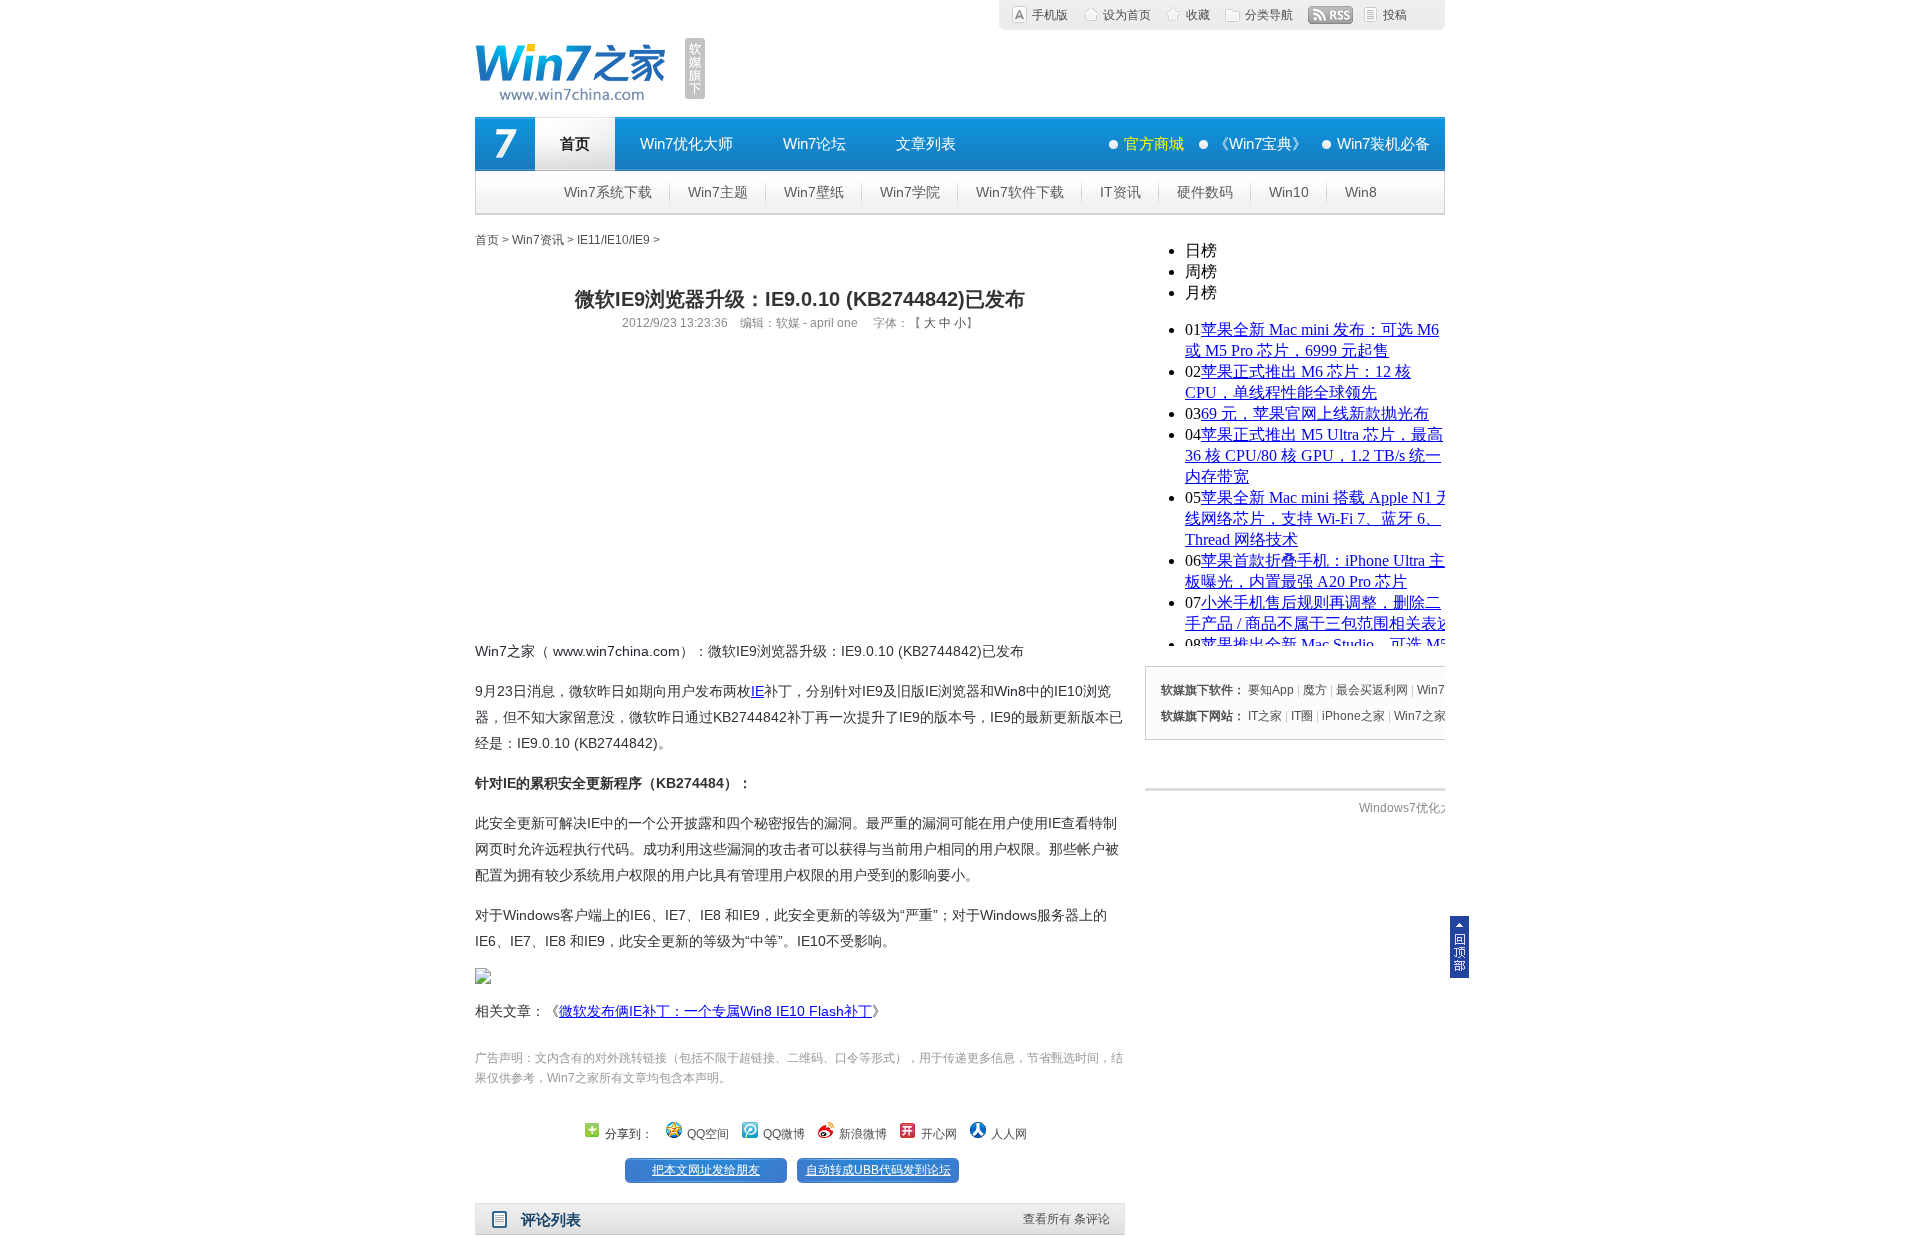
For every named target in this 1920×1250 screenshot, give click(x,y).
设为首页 (1127, 15)
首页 (575, 143)
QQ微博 (784, 1134)
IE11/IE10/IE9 (613, 240)
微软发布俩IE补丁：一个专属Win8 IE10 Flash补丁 (715, 1011)
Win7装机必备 (1383, 143)
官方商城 (1154, 143)
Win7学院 (910, 192)
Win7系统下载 (608, 192)
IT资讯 (1120, 192)
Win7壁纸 (814, 192)
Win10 (1289, 192)
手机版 (1050, 15)
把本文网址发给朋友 (706, 1170)
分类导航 (1269, 15)
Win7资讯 (538, 240)
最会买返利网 (1372, 690)
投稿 (1395, 15)
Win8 (1361, 192)
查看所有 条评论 (1066, 1219)
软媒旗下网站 (1197, 716)
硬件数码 (1205, 192)
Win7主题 (718, 192)
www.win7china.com (616, 651)
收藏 (1198, 15)
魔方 (1315, 690)
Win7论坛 (814, 143)
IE (757, 691)
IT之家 (1265, 716)
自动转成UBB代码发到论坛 (878, 1170)
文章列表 (926, 143)
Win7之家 (505, 651)
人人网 (1009, 1134)
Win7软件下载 (1020, 192)
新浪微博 (863, 1134)
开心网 (939, 1134)
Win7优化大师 (686, 143)
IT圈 (1302, 716)
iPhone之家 (1353, 716)
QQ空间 (708, 1134)
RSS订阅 (1330, 15)
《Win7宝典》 (1260, 143)
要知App (1271, 690)
